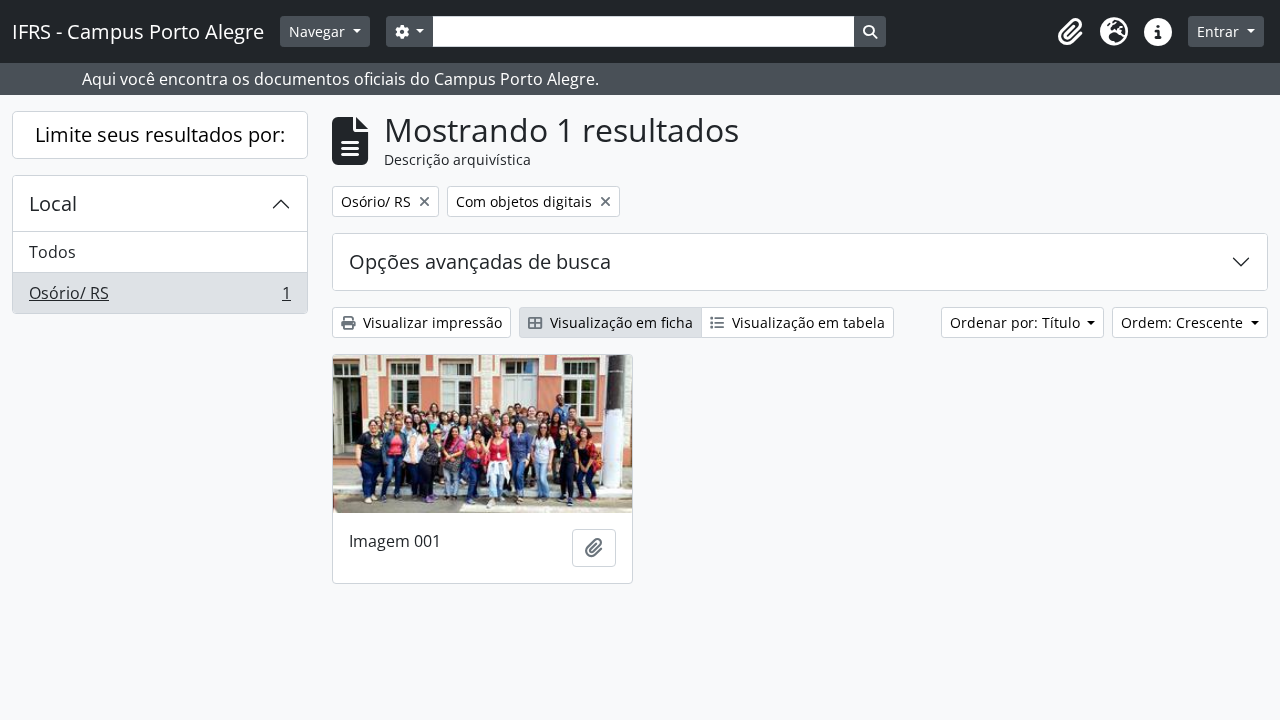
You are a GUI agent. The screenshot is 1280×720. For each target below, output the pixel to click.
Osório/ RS (159, 297)
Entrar (1220, 31)
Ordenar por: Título (1017, 322)
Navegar (319, 31)
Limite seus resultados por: (160, 134)
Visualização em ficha (619, 322)
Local (53, 203)
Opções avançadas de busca (480, 261)
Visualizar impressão (430, 322)
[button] (1070, 32)
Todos (52, 252)
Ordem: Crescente (1184, 322)
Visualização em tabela (806, 322)
